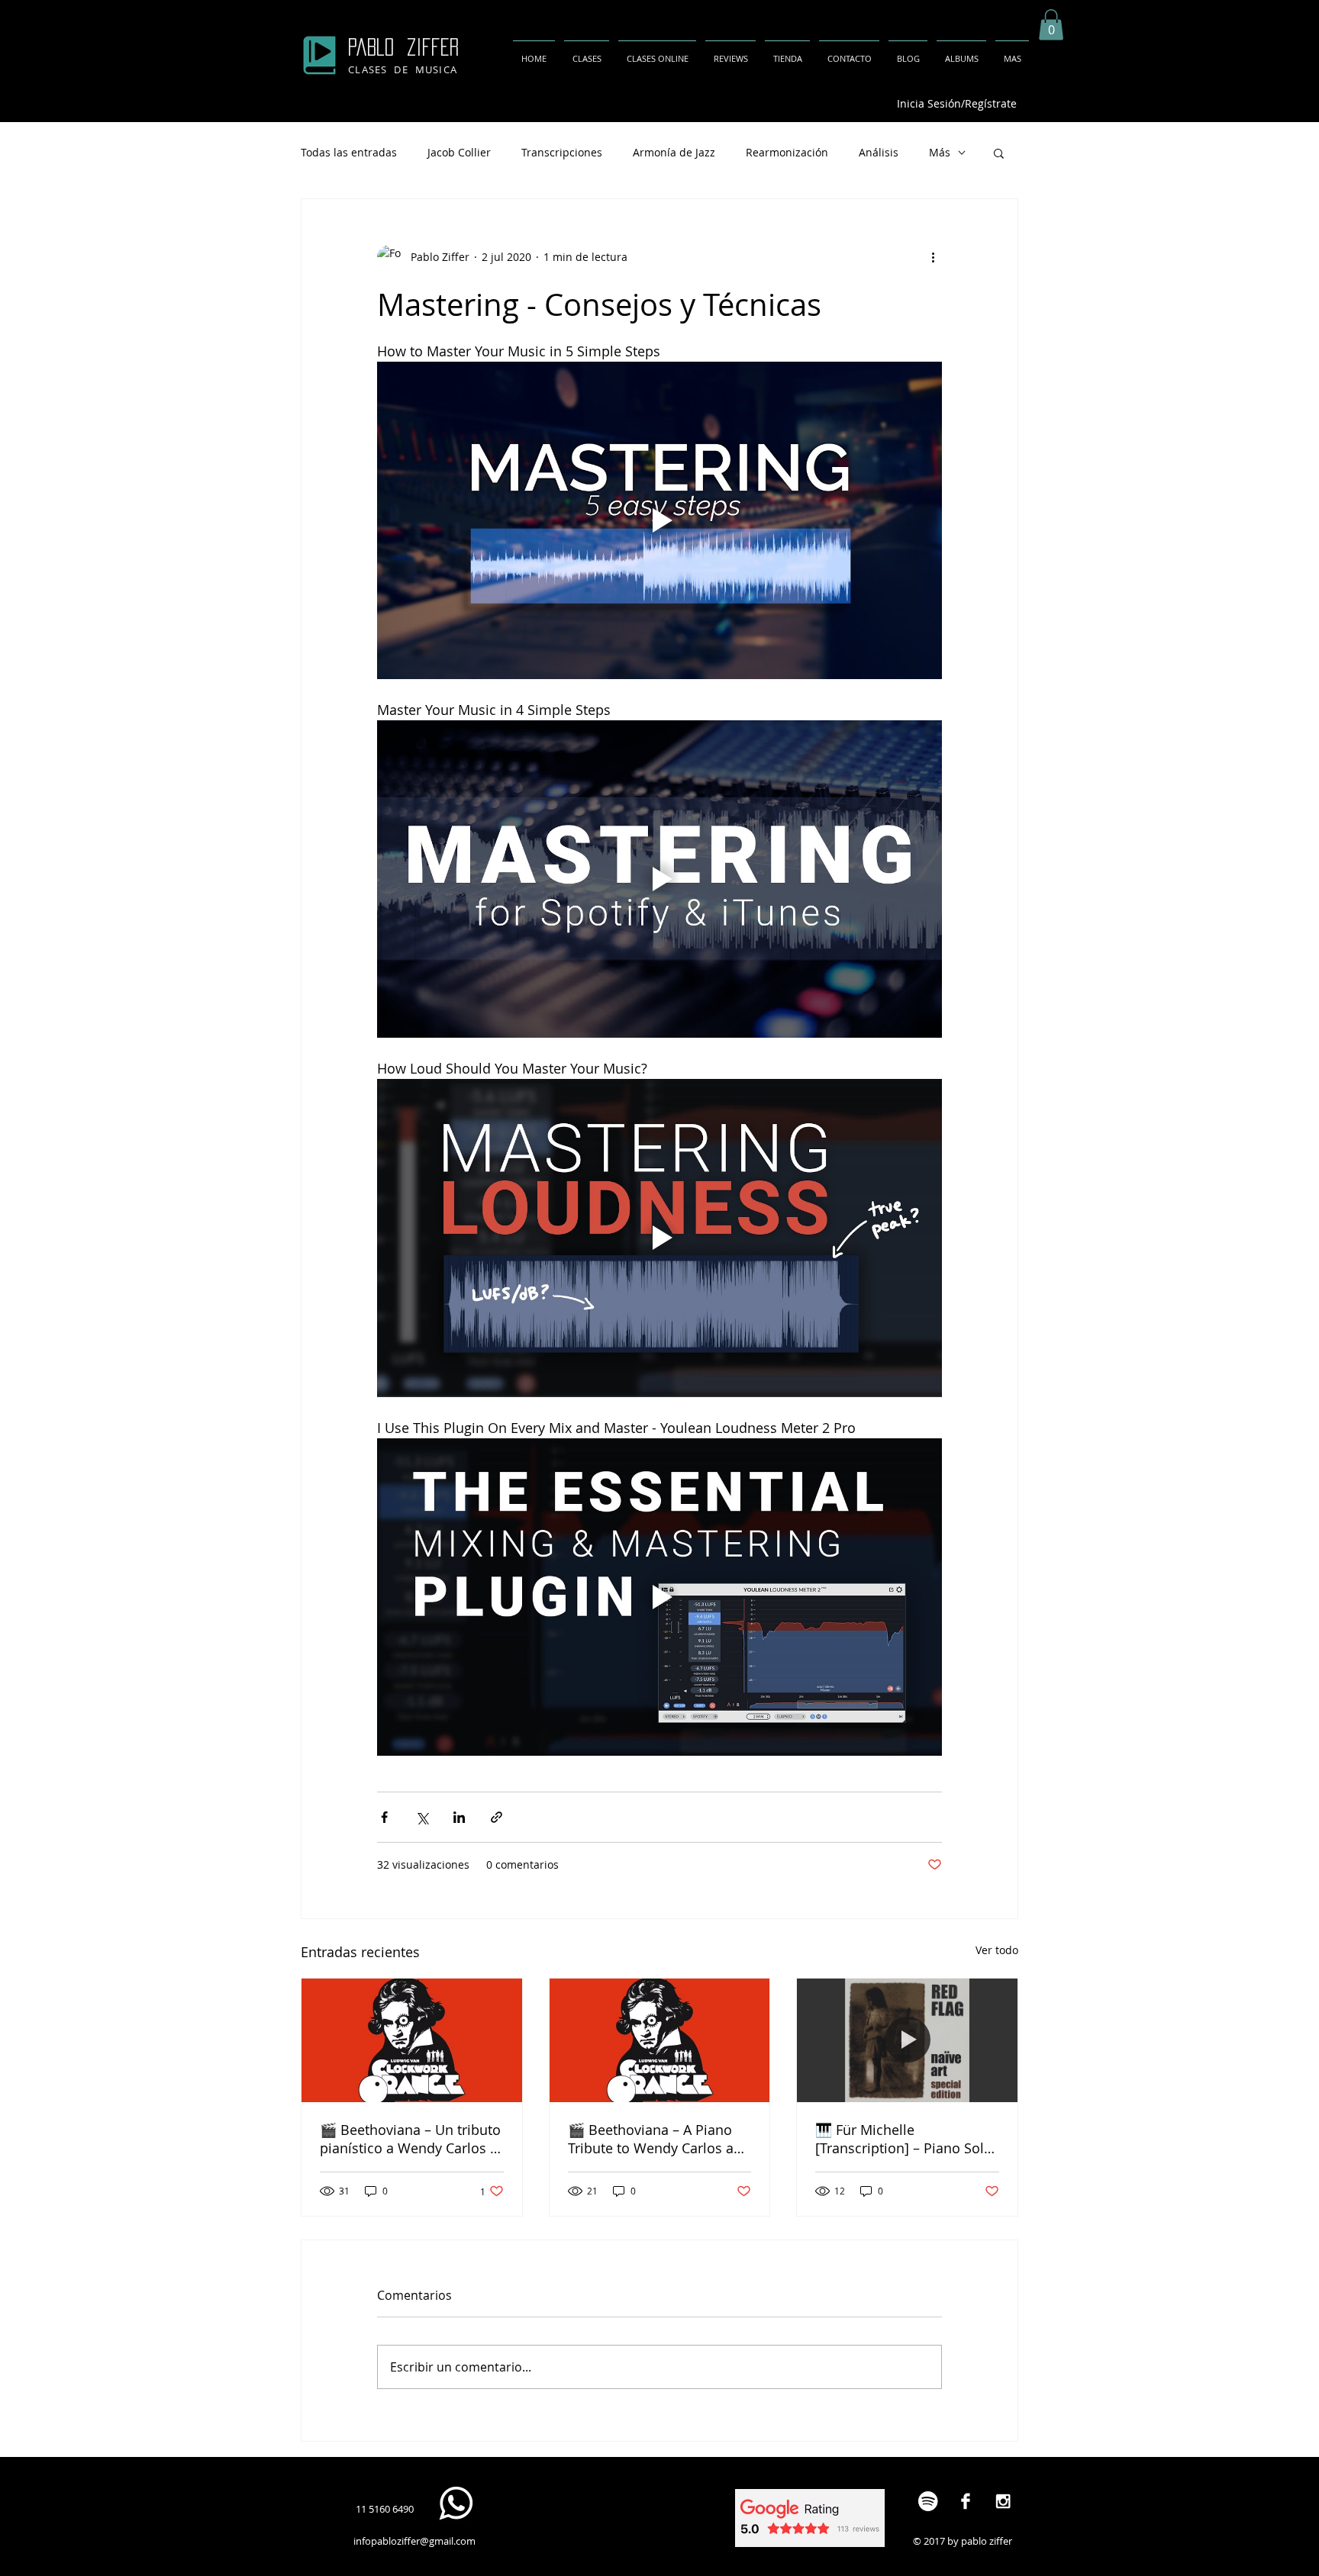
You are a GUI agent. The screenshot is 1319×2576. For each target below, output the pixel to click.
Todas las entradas (349, 152)
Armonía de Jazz (674, 152)
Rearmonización (787, 152)
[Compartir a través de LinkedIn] (459, 1817)
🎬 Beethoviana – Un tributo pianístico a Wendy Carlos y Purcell (410, 2139)
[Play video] (659, 520)
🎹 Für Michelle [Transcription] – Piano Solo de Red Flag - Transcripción (904, 2139)
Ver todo (997, 1950)
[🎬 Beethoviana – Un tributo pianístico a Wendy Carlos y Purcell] (412, 2040)
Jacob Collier (459, 152)
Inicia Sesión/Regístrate (957, 103)
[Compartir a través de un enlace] (497, 1817)
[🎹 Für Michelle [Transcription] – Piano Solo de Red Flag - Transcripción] (907, 2040)
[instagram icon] (1003, 2501)
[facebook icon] (965, 2501)
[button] (1051, 25)
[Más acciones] (933, 257)
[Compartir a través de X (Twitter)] (422, 1817)
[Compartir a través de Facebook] (384, 1817)
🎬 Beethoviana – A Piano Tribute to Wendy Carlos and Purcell (659, 2139)
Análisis (879, 152)
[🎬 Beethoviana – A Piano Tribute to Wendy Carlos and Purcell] (660, 2040)
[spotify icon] (928, 2501)
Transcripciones (562, 152)
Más (940, 152)
